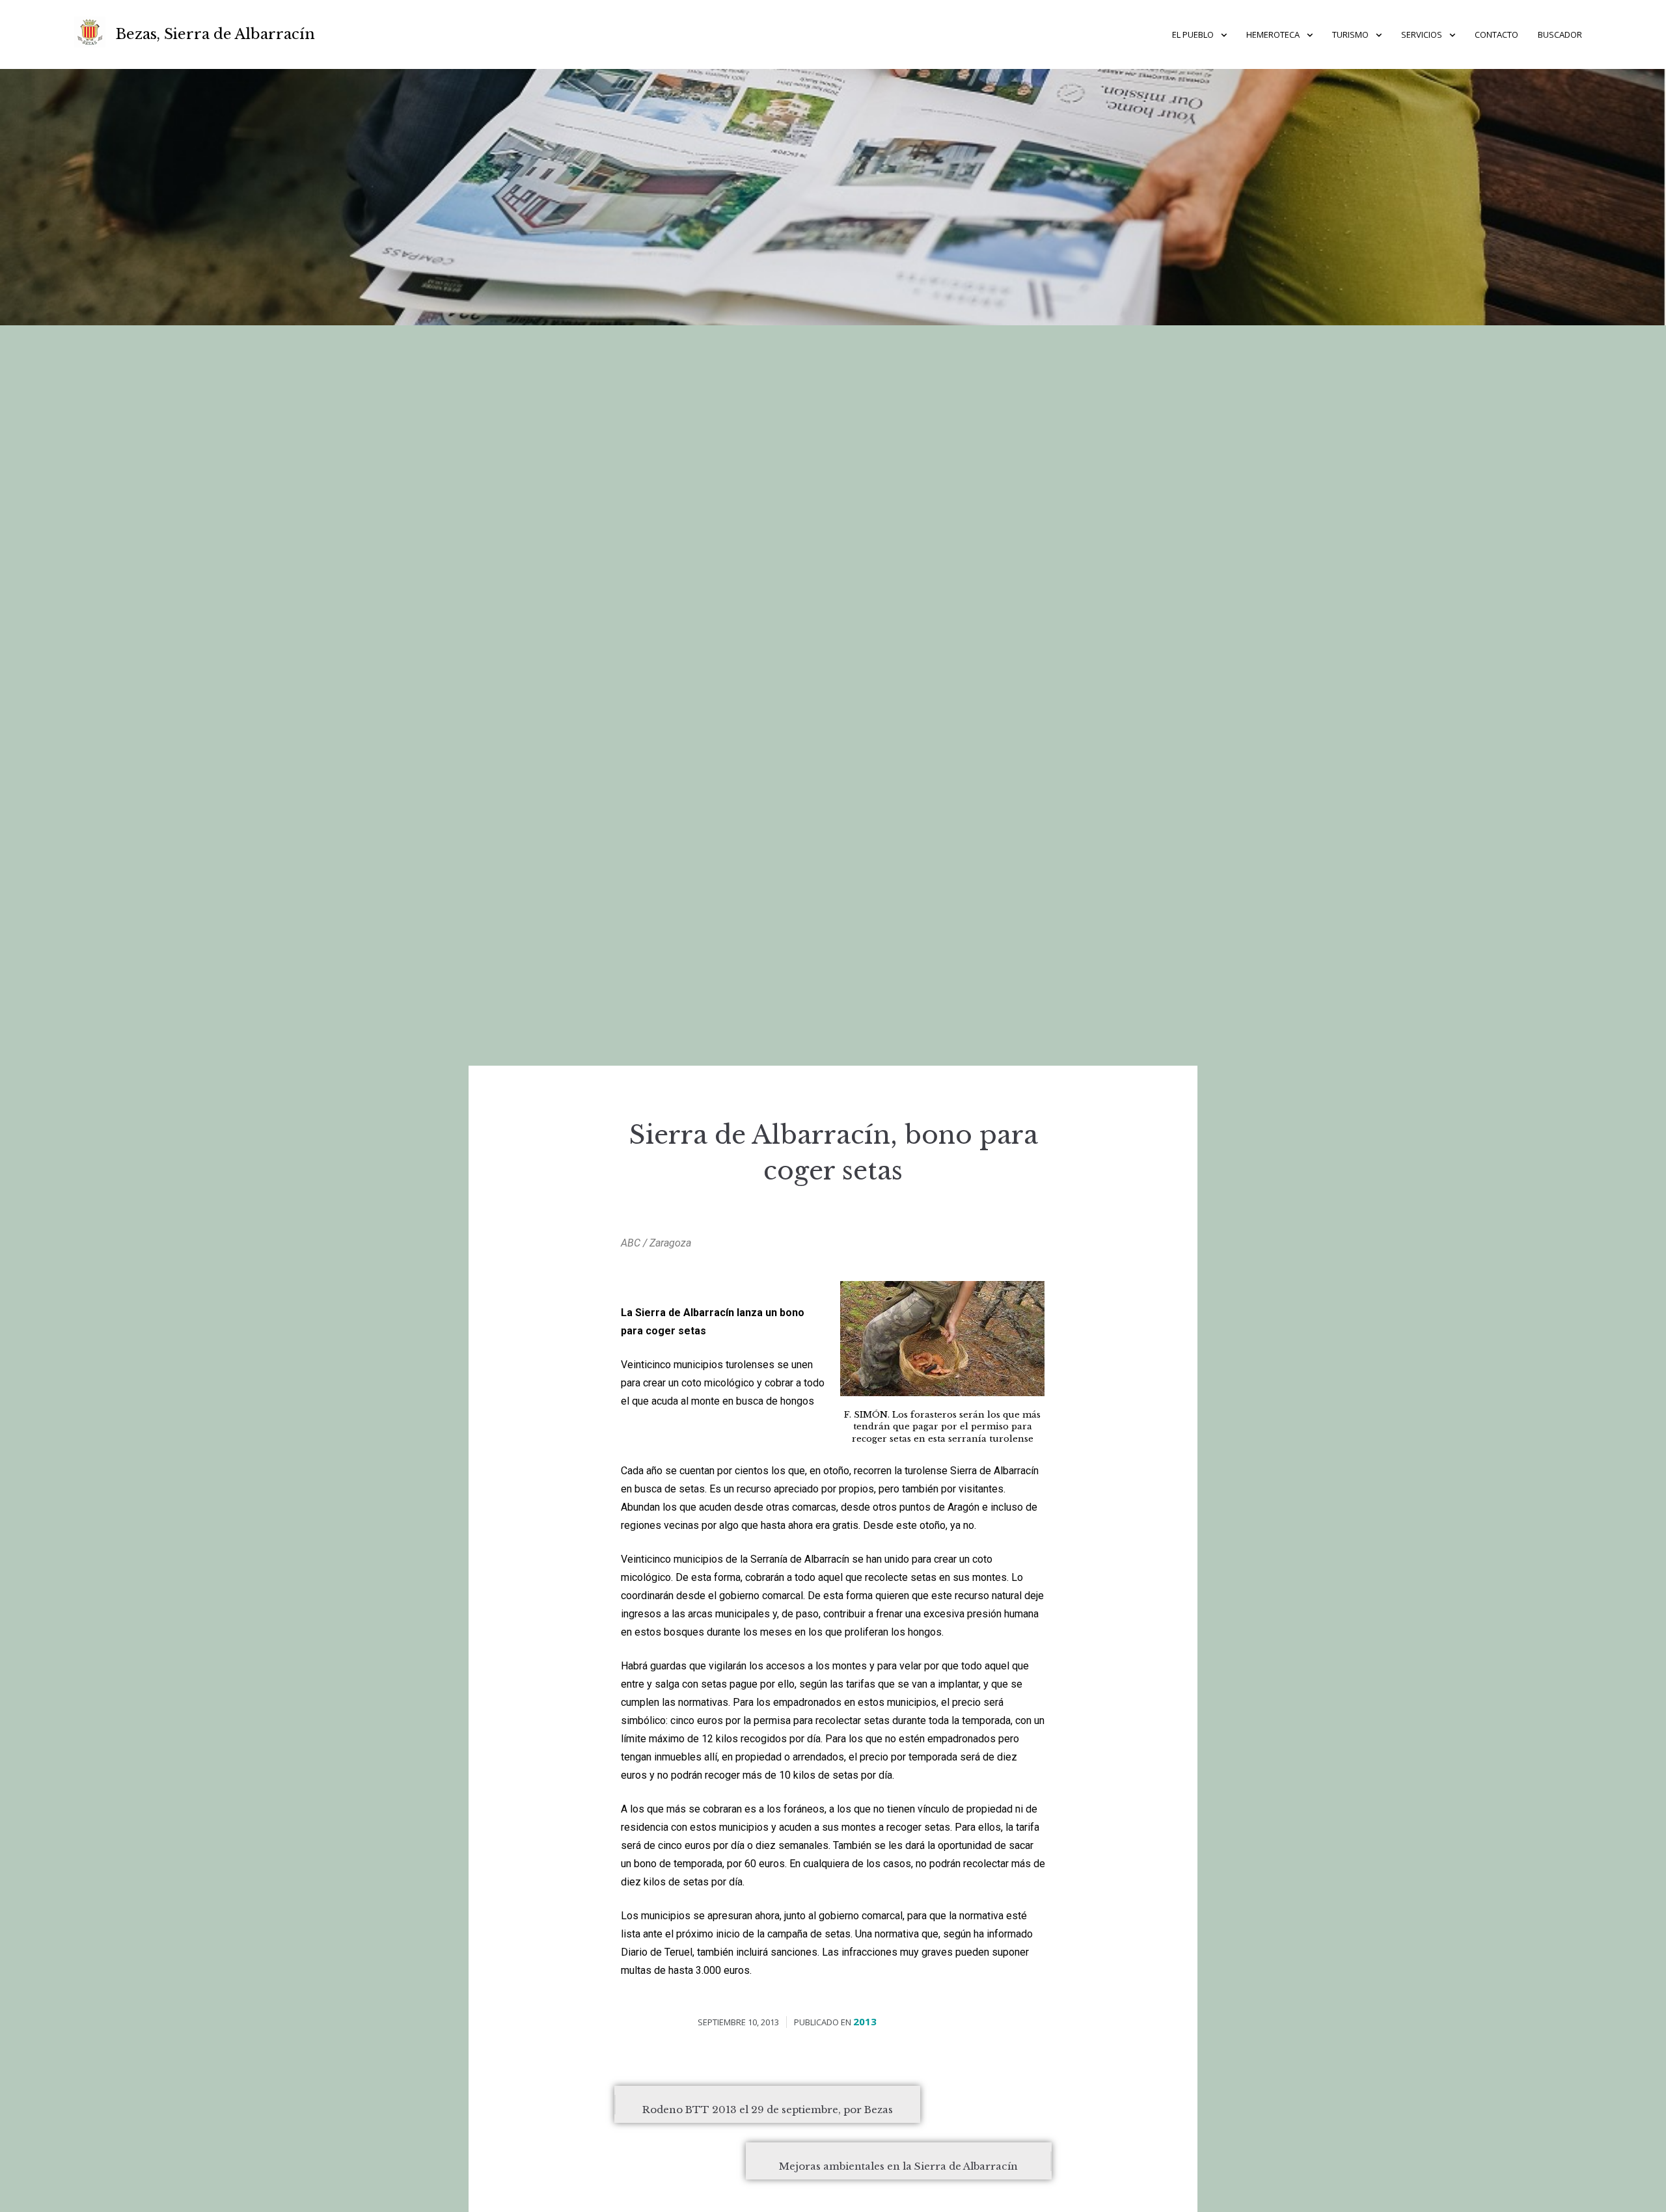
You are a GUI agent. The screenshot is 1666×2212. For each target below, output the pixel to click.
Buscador (1560, 34)
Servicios (1422, 34)
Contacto (1496, 34)
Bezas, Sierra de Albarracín (215, 34)
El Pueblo (1193, 34)
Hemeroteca (1273, 34)
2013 (865, 2021)
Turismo (1350, 34)
